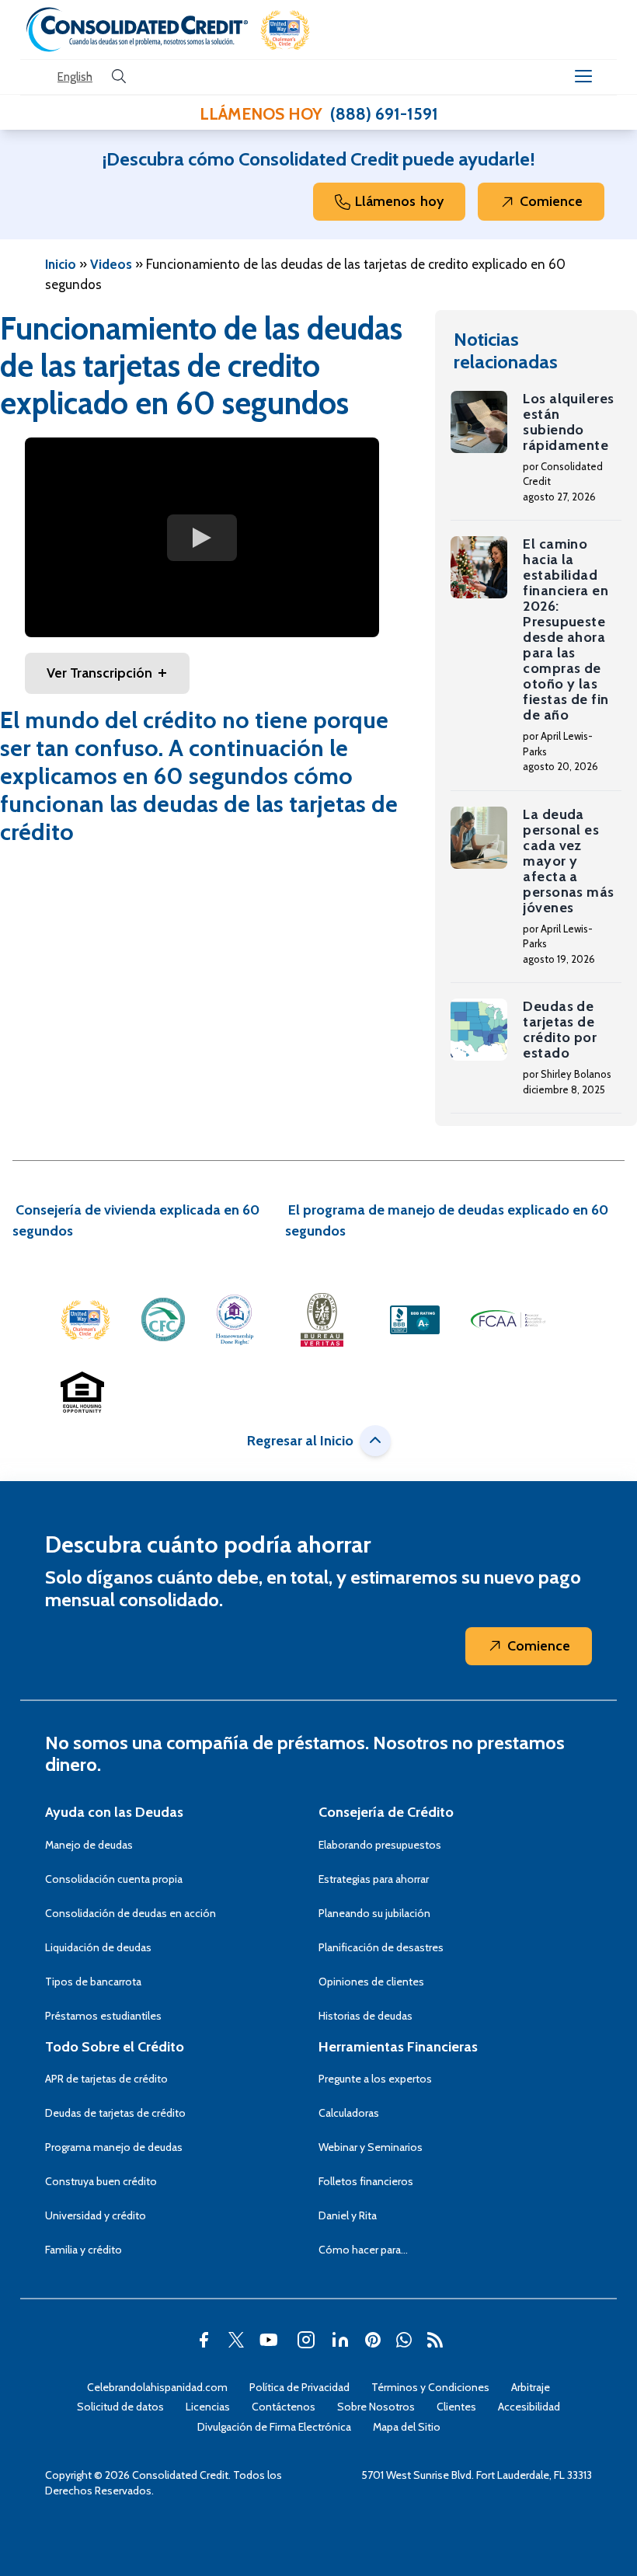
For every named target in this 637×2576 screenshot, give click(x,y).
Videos (111, 264)
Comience (551, 201)
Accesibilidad (529, 2407)
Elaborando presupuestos (380, 1845)
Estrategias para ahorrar (374, 1879)
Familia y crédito (84, 2250)
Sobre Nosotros (376, 2407)
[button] (285, 30)
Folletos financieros (366, 2181)
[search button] (119, 77)
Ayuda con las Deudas (114, 1812)
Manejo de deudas (89, 1845)
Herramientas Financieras (398, 2047)
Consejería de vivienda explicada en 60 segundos (136, 1220)
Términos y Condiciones (430, 2387)
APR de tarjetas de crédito (106, 2079)
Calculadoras (349, 2113)
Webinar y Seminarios (371, 2147)
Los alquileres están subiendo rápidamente (568, 422)
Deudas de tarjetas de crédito (115, 2113)
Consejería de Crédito (386, 1812)
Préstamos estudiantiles (103, 2016)
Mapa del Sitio (407, 2427)
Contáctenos (284, 2407)
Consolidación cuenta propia (114, 1879)
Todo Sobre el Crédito (115, 2047)
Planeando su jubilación (374, 1913)
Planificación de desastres (381, 1947)
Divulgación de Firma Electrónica (274, 2427)
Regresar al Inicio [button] (300, 1441)
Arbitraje (531, 2387)
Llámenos (399, 201)
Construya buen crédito (101, 2181)
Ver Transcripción (99, 673)
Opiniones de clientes (371, 1982)
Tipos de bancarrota (93, 1982)
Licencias (208, 2407)
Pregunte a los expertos (375, 2079)
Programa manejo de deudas (114, 2147)
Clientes (456, 2407)
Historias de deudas (365, 2016)
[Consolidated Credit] (137, 30)
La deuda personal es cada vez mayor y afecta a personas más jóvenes (568, 861)
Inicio (61, 264)
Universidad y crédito (96, 2215)
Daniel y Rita (348, 2215)
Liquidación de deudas (98, 1947)
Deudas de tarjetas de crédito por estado (560, 1030)
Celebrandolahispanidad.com (157, 2387)
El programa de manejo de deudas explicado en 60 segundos (447, 1220)
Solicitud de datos (120, 2407)
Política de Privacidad (299, 2387)
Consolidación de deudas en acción (131, 1913)
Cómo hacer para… (363, 2250)
